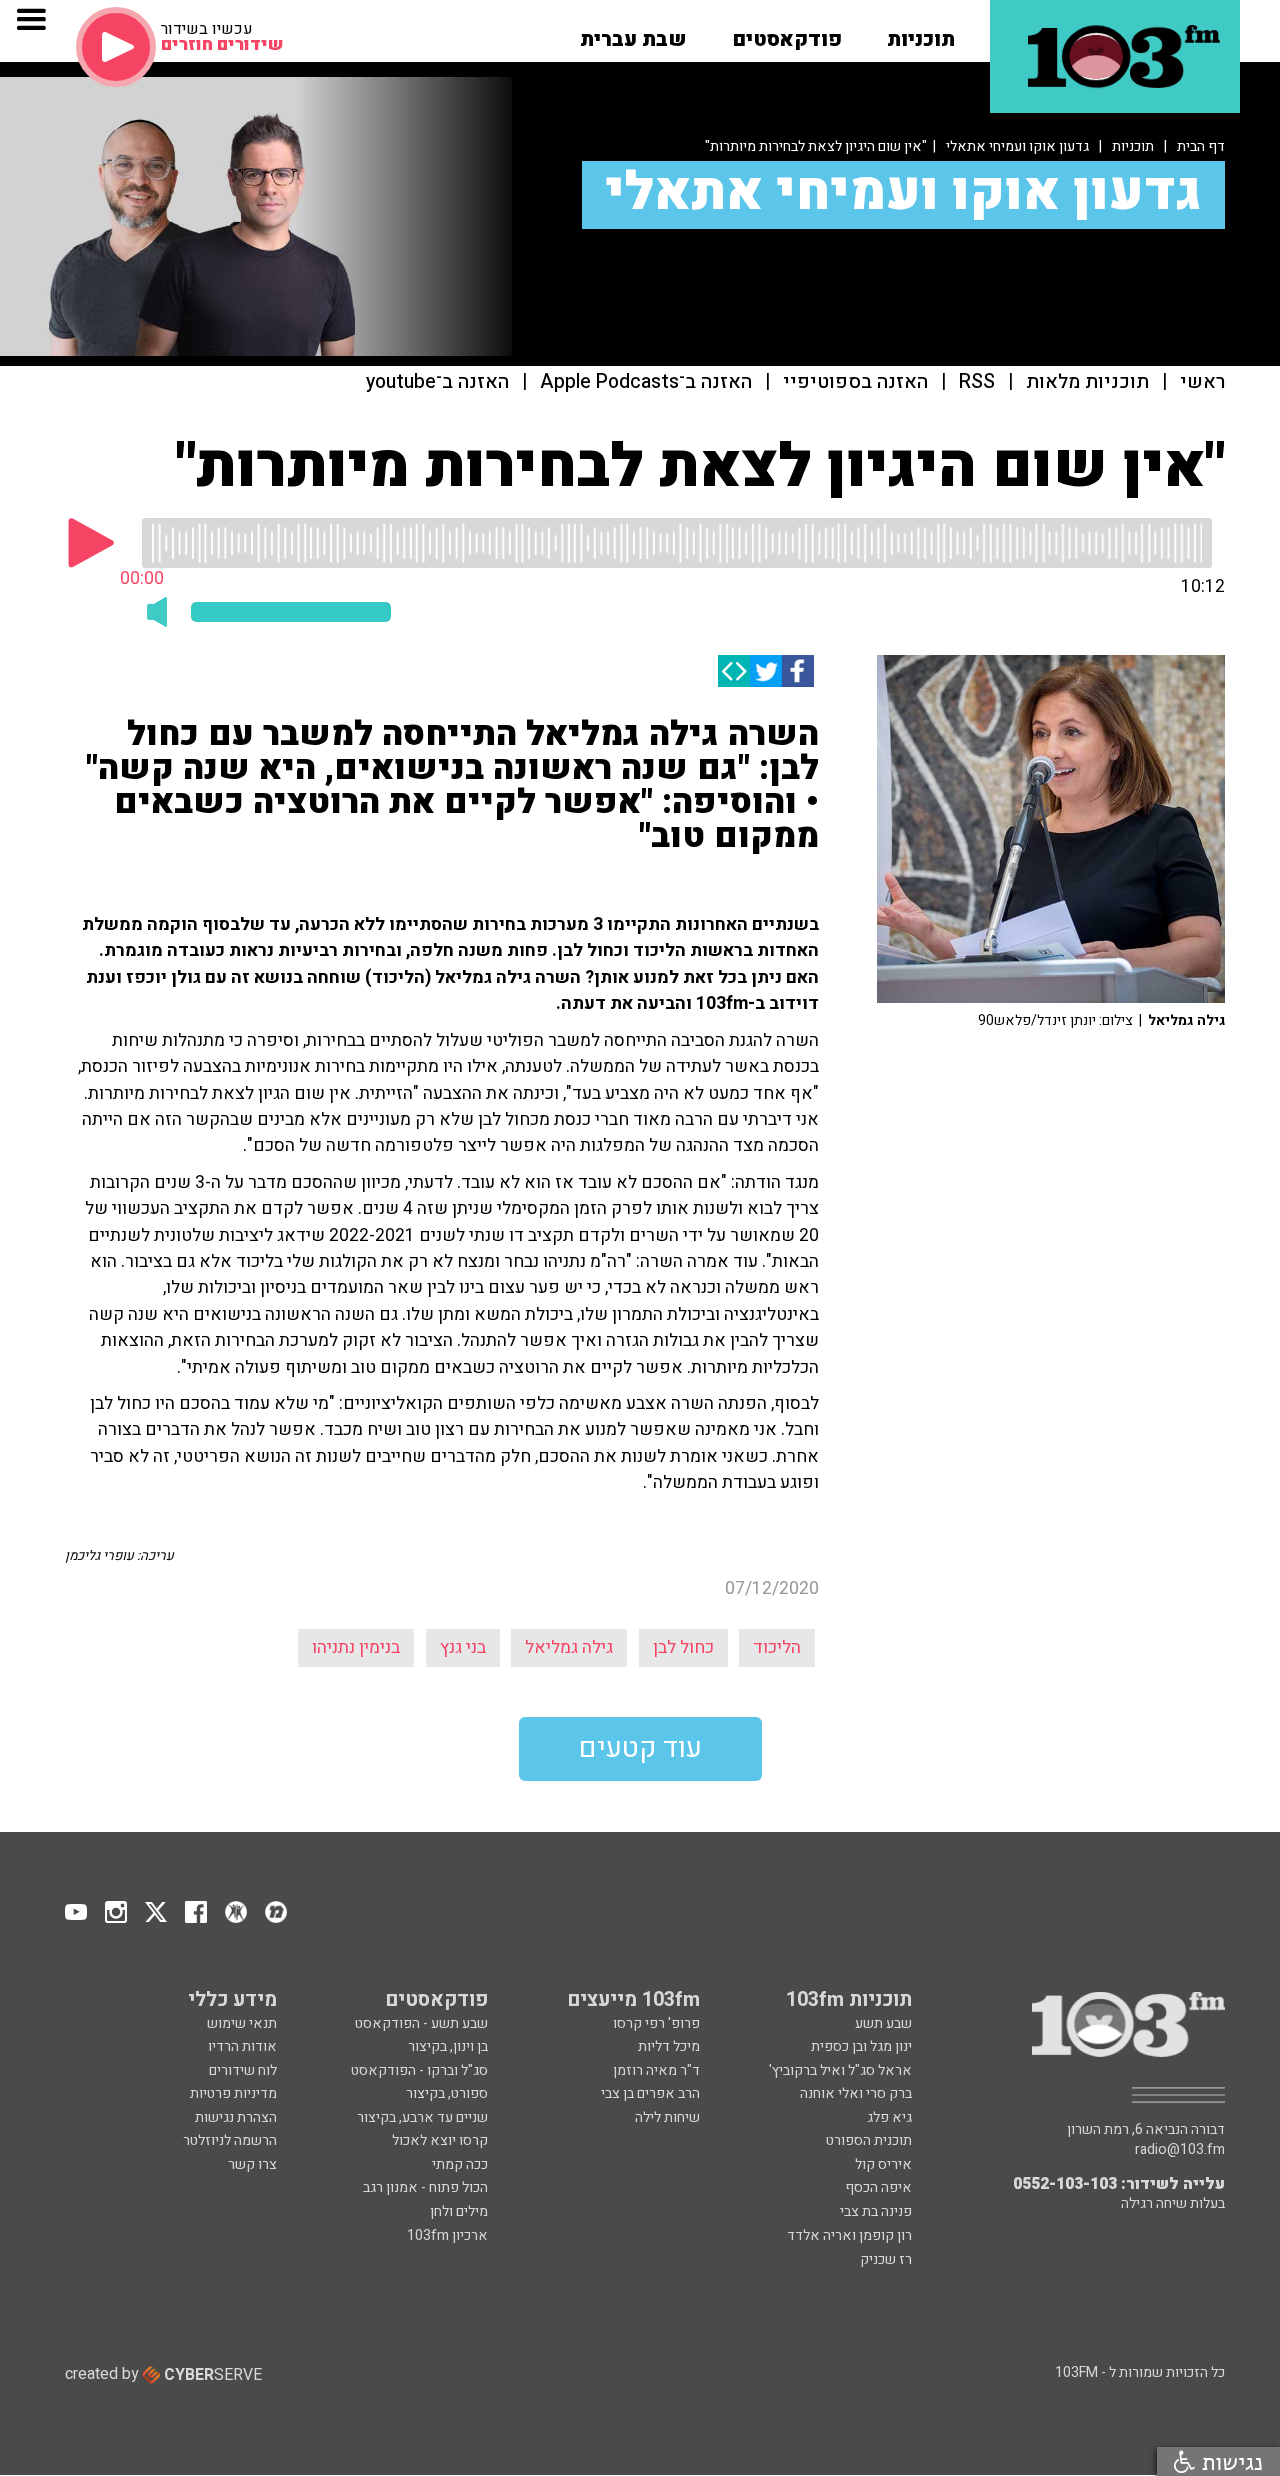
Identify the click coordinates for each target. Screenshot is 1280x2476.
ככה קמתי (460, 2164)
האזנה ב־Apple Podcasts (646, 382)
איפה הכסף (878, 2187)
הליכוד (777, 1647)
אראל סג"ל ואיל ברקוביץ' (840, 2070)
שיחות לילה (667, 2117)
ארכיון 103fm (447, 2235)
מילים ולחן (459, 2211)
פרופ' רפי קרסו (656, 2023)
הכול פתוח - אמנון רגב (425, 2187)
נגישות (1229, 2461)
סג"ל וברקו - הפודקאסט (419, 2070)
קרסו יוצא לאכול (440, 2140)
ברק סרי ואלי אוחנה (856, 2093)
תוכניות (1133, 146)
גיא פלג (889, 2117)
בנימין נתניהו (356, 1647)
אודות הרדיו (242, 2046)
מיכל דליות (669, 2046)
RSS (977, 382)
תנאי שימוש (242, 2023)
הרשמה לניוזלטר (230, 2140)
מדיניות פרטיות (233, 2093)
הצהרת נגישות (236, 2117)
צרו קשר (252, 2164)
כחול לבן (683, 1647)
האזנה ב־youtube (437, 382)
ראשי (1202, 382)
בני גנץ (463, 1647)
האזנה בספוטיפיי (855, 382)
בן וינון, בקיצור (448, 2046)
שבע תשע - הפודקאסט (421, 2023)
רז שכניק (886, 2259)
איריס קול (883, 2164)
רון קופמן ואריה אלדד (849, 2235)
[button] (921, 33)
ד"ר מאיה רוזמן (656, 2070)
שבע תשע (883, 2023)
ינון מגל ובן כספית (861, 2046)
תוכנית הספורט (869, 2140)
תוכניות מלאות (1087, 382)
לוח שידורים (243, 2070)
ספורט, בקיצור (447, 2093)
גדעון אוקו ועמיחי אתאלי (1017, 146)
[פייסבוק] (798, 671)
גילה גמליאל (569, 1647)
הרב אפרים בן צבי (650, 2093)
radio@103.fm (1180, 2150)
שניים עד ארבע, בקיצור (422, 2117)
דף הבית (1201, 146)
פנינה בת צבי (876, 2211)
